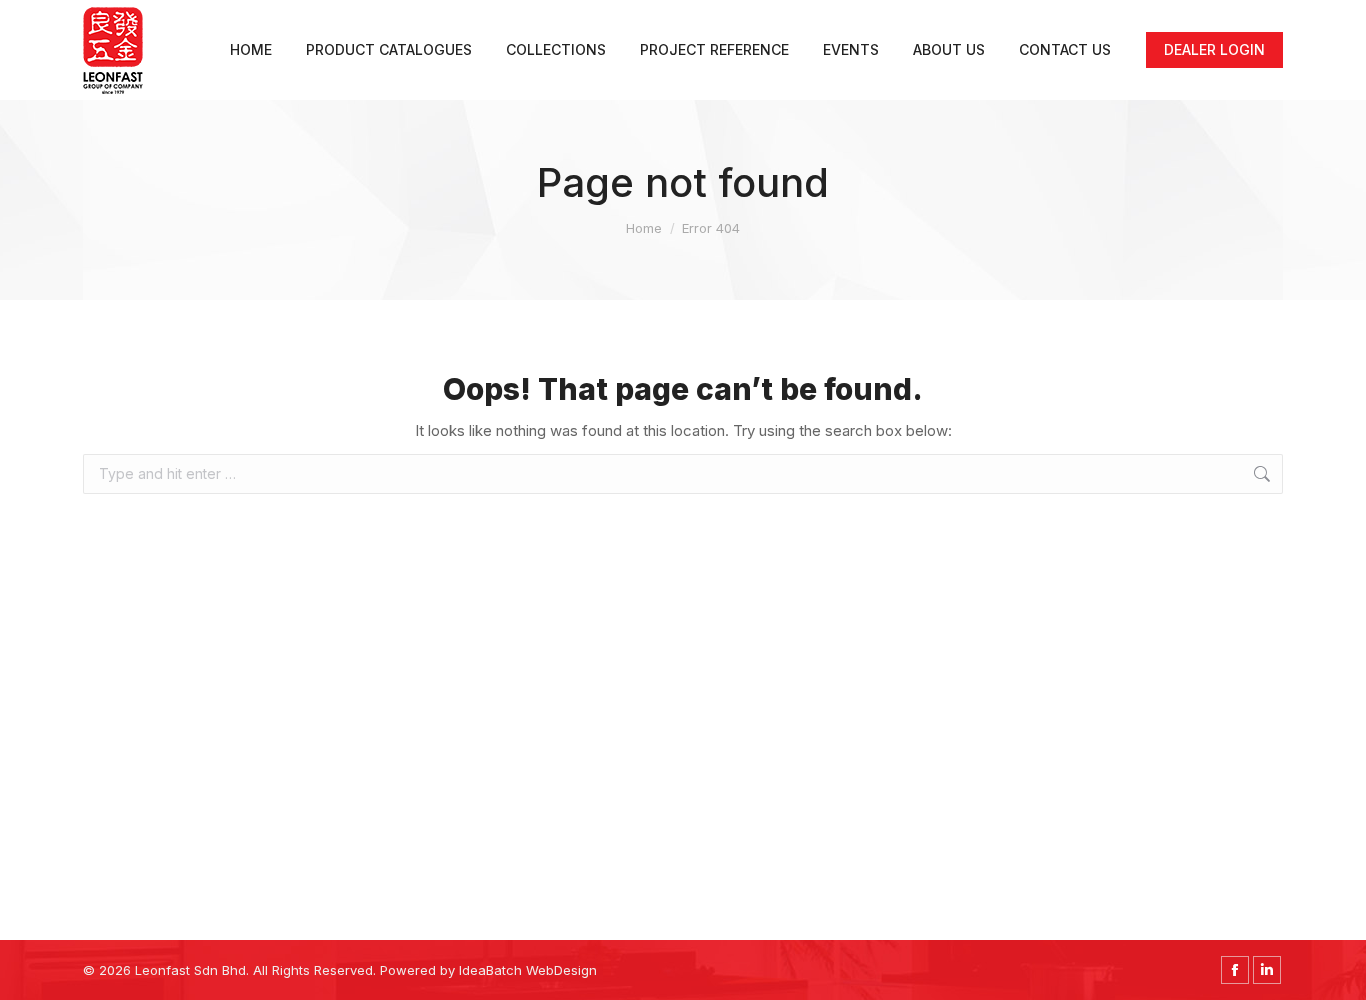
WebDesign (561, 970)
